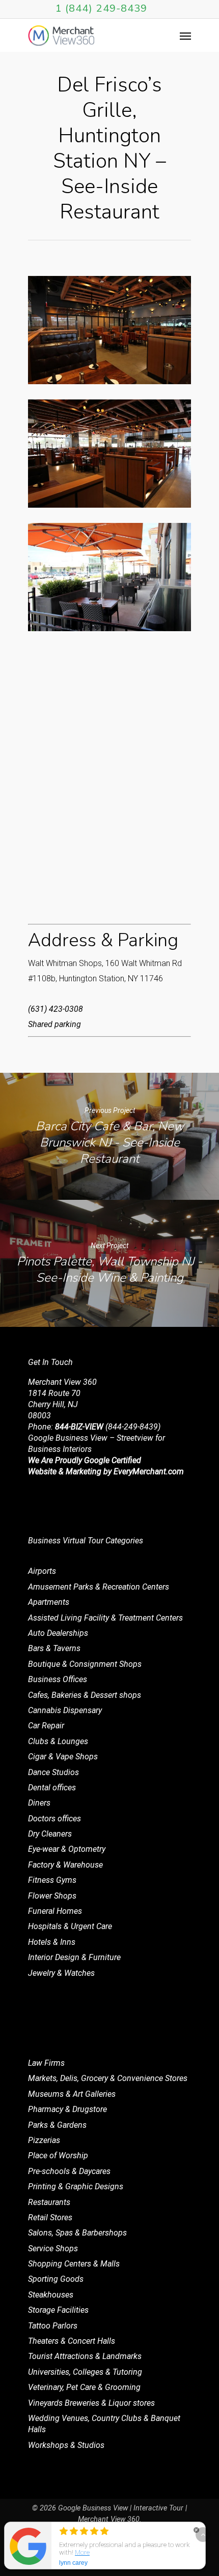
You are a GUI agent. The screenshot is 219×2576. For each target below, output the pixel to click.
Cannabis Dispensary (65, 1710)
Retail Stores (50, 2217)
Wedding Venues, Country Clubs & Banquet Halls (104, 2424)
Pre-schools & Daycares (69, 2171)
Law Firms (46, 2063)
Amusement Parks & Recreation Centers (99, 1587)
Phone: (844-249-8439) (94, 1427)
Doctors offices (54, 1819)
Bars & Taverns (54, 1648)
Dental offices (52, 1788)
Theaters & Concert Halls (72, 2341)
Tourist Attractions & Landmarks (85, 2356)
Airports (42, 1571)
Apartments (49, 1602)
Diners (39, 1803)
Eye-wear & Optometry (67, 1849)
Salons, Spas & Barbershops (77, 2233)
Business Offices (58, 1679)
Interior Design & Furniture (74, 1957)
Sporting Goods (56, 2279)
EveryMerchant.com (149, 1471)
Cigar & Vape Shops (63, 1757)
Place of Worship (58, 2155)
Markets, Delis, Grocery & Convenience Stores (108, 2078)
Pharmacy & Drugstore (67, 2109)
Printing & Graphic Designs (76, 2186)
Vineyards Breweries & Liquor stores (91, 2403)
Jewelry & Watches (61, 1973)
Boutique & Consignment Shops (85, 1664)
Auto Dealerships (58, 1633)
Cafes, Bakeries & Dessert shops (85, 1695)
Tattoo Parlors (53, 2326)
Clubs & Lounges (58, 1741)
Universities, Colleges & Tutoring (85, 2372)
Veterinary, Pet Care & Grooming (84, 2387)
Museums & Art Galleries (72, 2094)
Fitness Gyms (52, 1880)
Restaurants (49, 2202)
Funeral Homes (55, 1911)
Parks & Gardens (57, 2125)
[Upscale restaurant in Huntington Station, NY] (109, 330)
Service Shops (53, 2248)
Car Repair (46, 1726)
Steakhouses (51, 2295)
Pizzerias (44, 2140)
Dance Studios (53, 1772)
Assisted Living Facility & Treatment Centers (105, 1618)
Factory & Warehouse (65, 1865)
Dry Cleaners (50, 1834)
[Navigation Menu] (185, 36)
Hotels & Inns (52, 1942)
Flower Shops (52, 1896)
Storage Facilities (58, 2310)
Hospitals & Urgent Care (70, 1926)
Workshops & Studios (66, 2445)
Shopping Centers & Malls (74, 2264)
